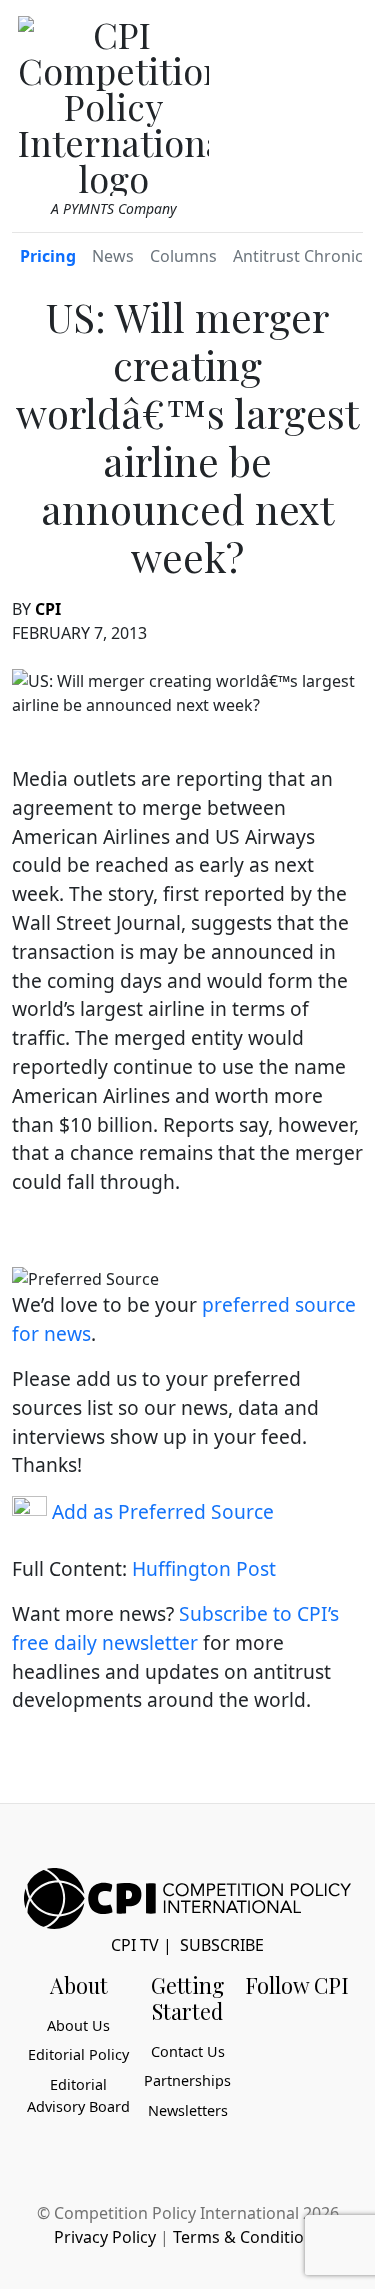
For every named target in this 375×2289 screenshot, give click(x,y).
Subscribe (222, 1945)
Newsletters (188, 2110)
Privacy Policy (105, 2237)
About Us (78, 2025)
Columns (183, 256)
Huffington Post (204, 1568)
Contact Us (188, 2051)
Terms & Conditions (247, 2237)
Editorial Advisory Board (78, 2095)
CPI (48, 609)
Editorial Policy (78, 2054)
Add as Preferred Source (160, 1511)
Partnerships (187, 2080)
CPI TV (135, 1945)
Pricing (48, 256)
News (113, 256)
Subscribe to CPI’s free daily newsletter (175, 1628)
